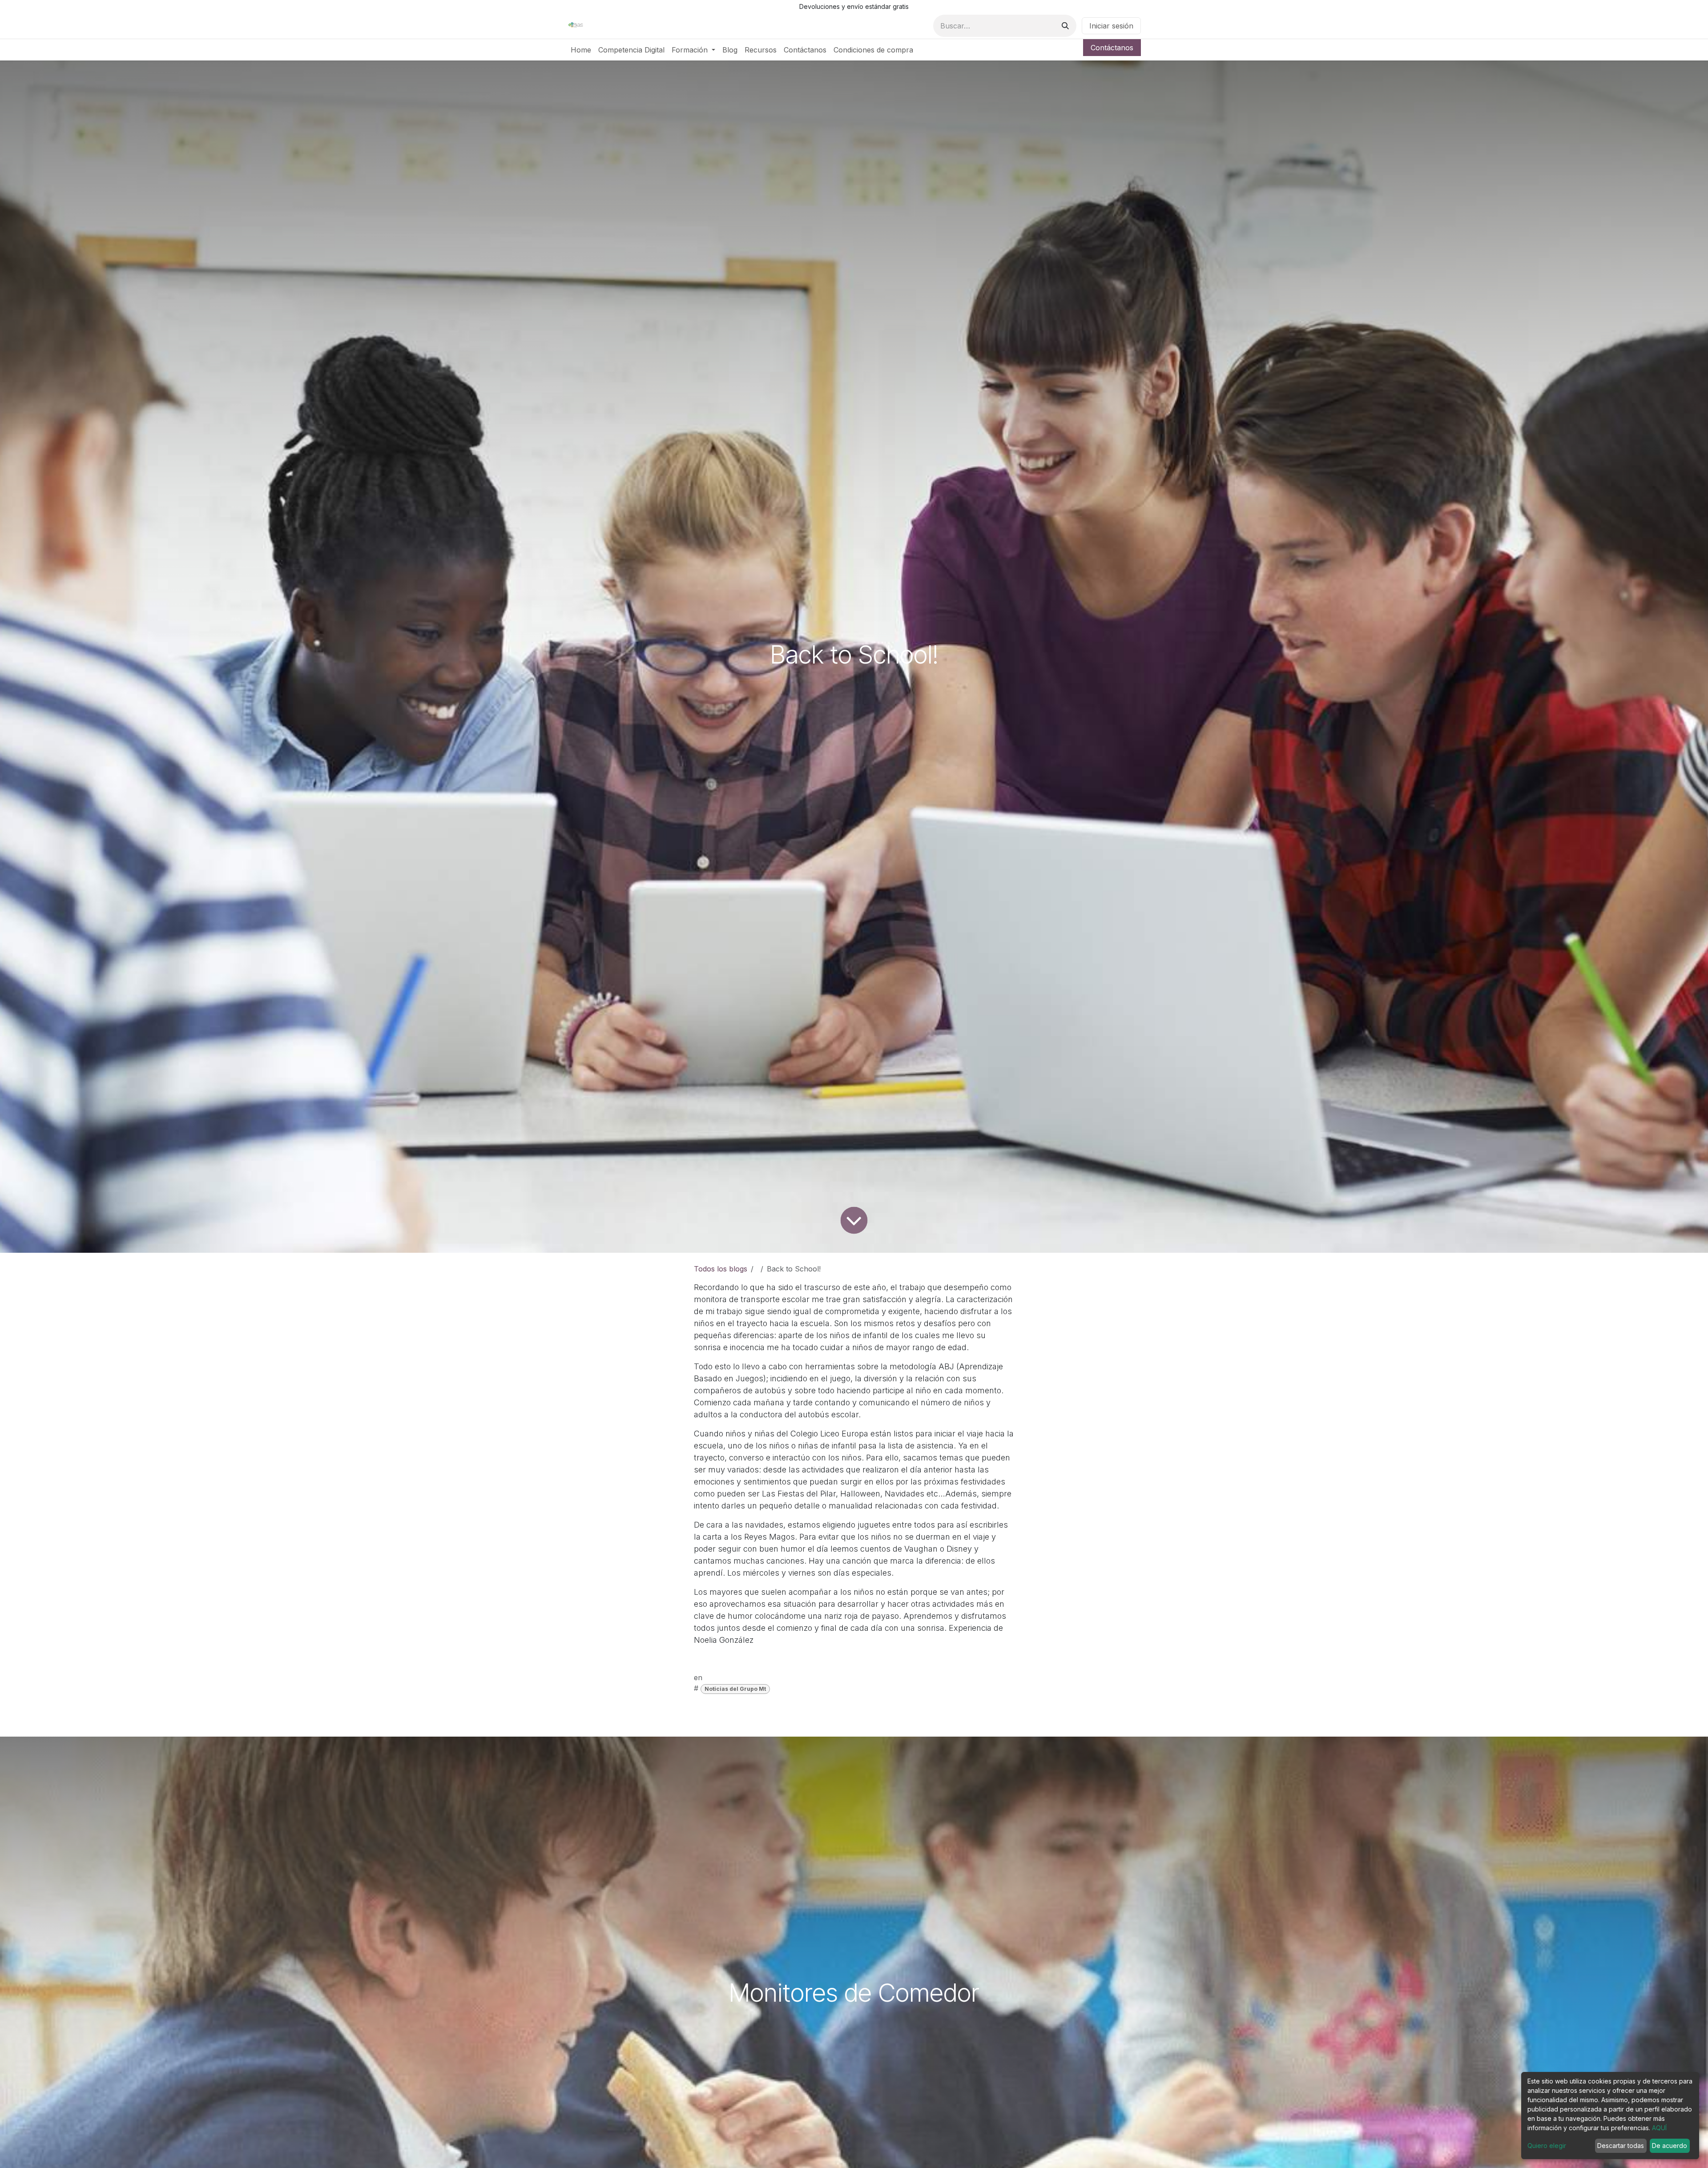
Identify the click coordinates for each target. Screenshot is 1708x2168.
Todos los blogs (721, 1269)
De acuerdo (1670, 2146)
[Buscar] (1065, 26)
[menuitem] (581, 50)
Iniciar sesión (1111, 26)
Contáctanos (1112, 48)
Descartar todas (1621, 2146)
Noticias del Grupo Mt (735, 1689)
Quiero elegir (1547, 2146)
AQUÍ (1659, 2128)
